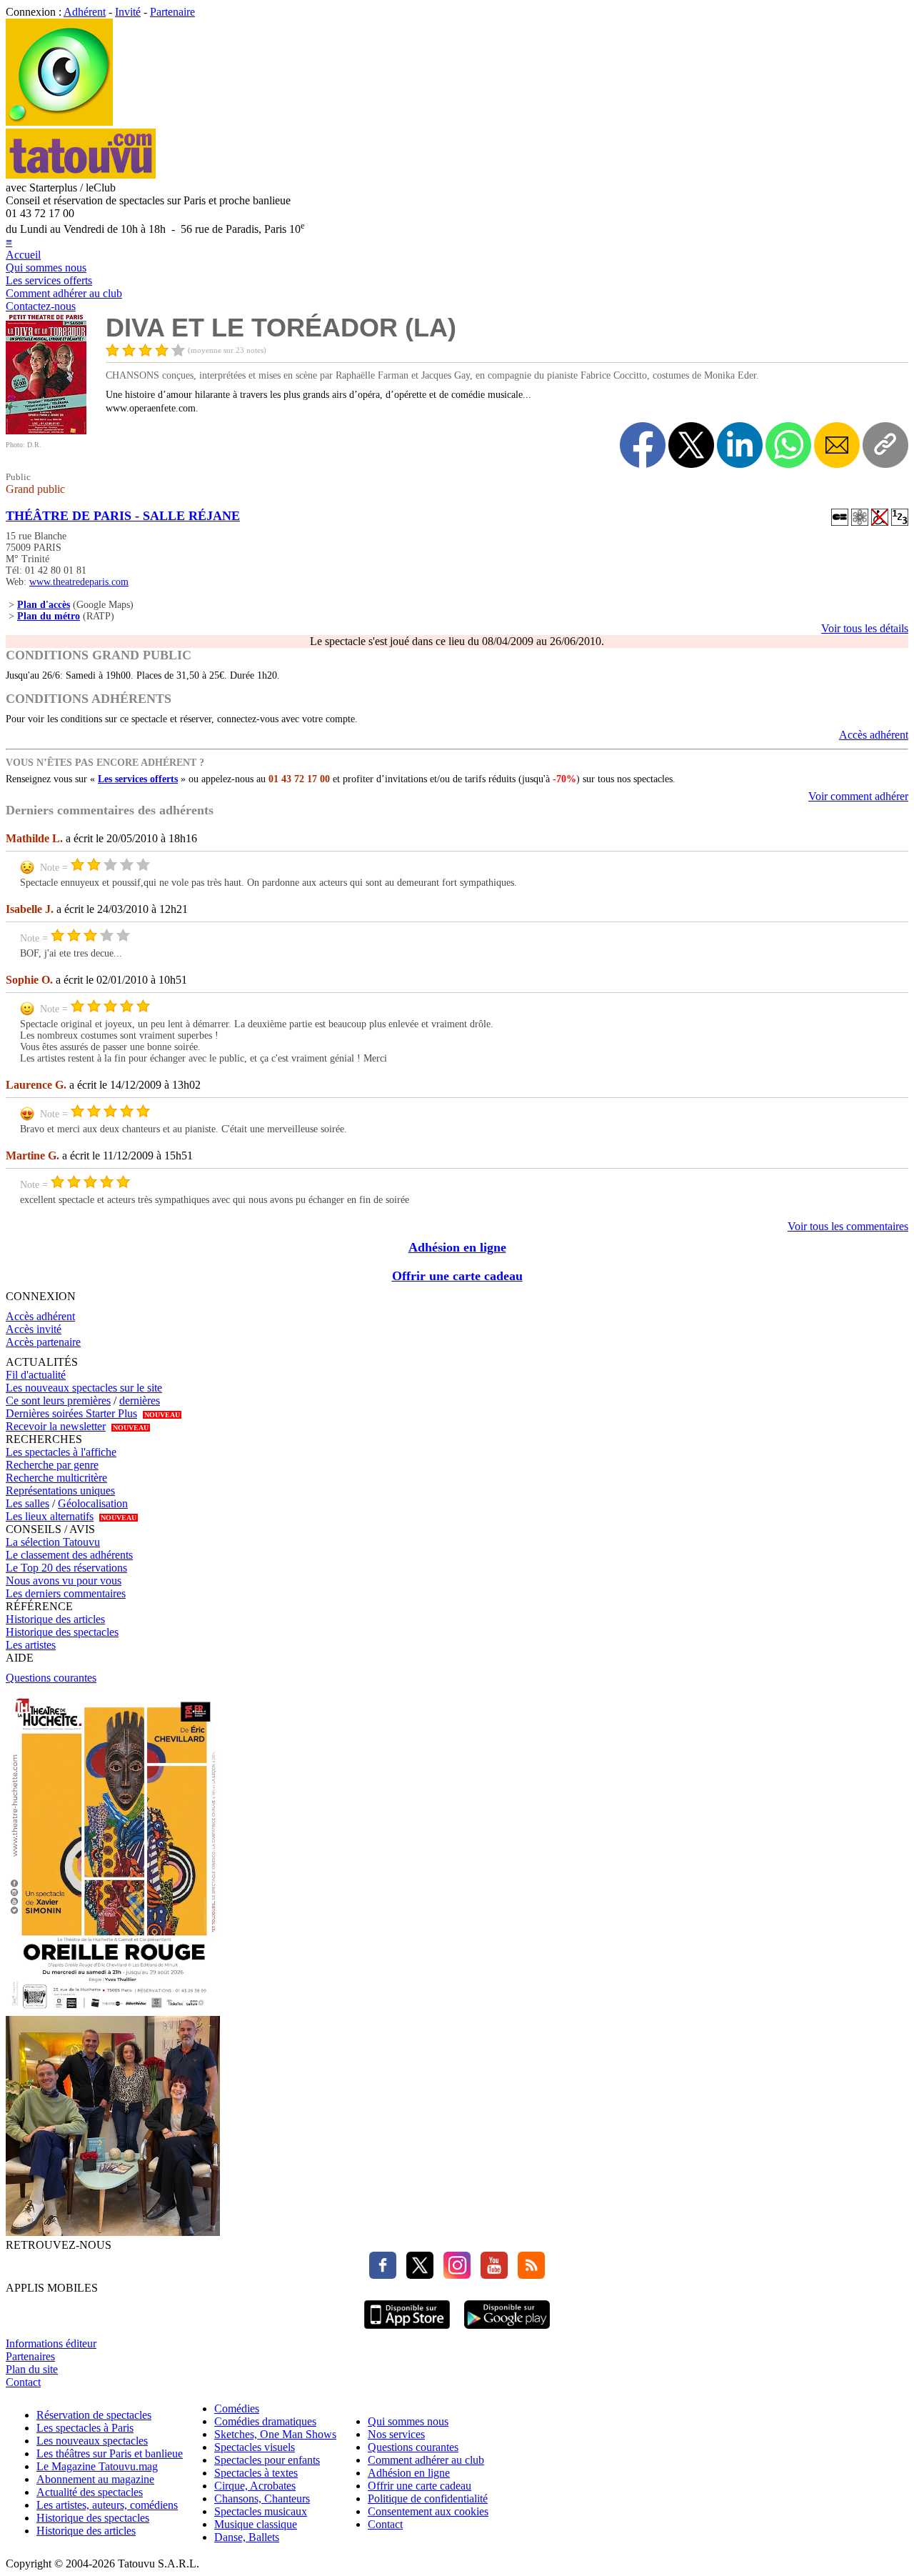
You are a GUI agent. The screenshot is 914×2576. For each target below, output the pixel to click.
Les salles (27, 1503)
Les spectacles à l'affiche (61, 1452)
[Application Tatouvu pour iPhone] (407, 2331)
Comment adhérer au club (64, 293)
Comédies (237, 2408)
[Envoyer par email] (837, 445)
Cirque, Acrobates (255, 2486)
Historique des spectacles (62, 1632)
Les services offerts (49, 280)
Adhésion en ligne (457, 1247)
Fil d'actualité (36, 1375)
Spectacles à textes (256, 2473)
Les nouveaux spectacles (92, 2441)
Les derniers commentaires (66, 1593)
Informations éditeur (51, 2343)
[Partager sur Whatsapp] (788, 445)
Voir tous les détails (865, 628)
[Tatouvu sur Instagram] (453, 2275)
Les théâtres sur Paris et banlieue (110, 2453)
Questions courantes (51, 1678)
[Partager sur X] (691, 445)
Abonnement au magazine (95, 2479)
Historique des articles (55, 1619)
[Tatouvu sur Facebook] (383, 2275)
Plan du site (32, 2369)
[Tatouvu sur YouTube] (491, 2275)
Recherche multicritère (56, 1478)
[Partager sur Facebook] (643, 445)
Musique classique (256, 2524)
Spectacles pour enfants (267, 2460)
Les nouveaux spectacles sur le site (84, 1388)
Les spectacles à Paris (85, 2428)
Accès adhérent (874, 735)
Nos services (396, 2434)
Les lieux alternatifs (50, 1516)
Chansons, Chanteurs (262, 2498)
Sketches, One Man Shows (275, 2434)
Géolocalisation (93, 1503)
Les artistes (31, 1645)
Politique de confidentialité (428, 2498)
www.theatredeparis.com (79, 582)
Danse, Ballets (247, 2537)
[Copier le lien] (885, 445)
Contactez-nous (41, 306)
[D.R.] (46, 430)
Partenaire (172, 12)
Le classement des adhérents (69, 1555)
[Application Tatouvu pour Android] (507, 2331)
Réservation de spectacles (94, 2415)
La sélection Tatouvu (53, 1542)
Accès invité (34, 1329)
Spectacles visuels (255, 2447)
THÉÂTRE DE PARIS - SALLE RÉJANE (123, 516)
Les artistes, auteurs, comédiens (107, 2505)
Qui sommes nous (46, 268)
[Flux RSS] (528, 2275)
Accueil (23, 255)
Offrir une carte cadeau (457, 1276)
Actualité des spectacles (90, 2492)
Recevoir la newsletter (56, 1426)
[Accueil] (59, 122)
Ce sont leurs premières (58, 1401)
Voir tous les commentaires (848, 1226)
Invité (128, 12)
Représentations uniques (60, 1491)
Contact (23, 2382)
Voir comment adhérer (858, 796)
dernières (140, 1401)
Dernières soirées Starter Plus (71, 1413)
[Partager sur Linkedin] (740, 445)
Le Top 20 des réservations (66, 1568)
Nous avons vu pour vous (64, 1581)
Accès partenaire (43, 1342)
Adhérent (85, 12)
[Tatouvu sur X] (416, 2275)
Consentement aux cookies (428, 2511)
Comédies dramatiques (265, 2421)
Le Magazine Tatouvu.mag (97, 2466)
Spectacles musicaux (261, 2511)
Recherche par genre (52, 1465)
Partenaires (30, 2356)
